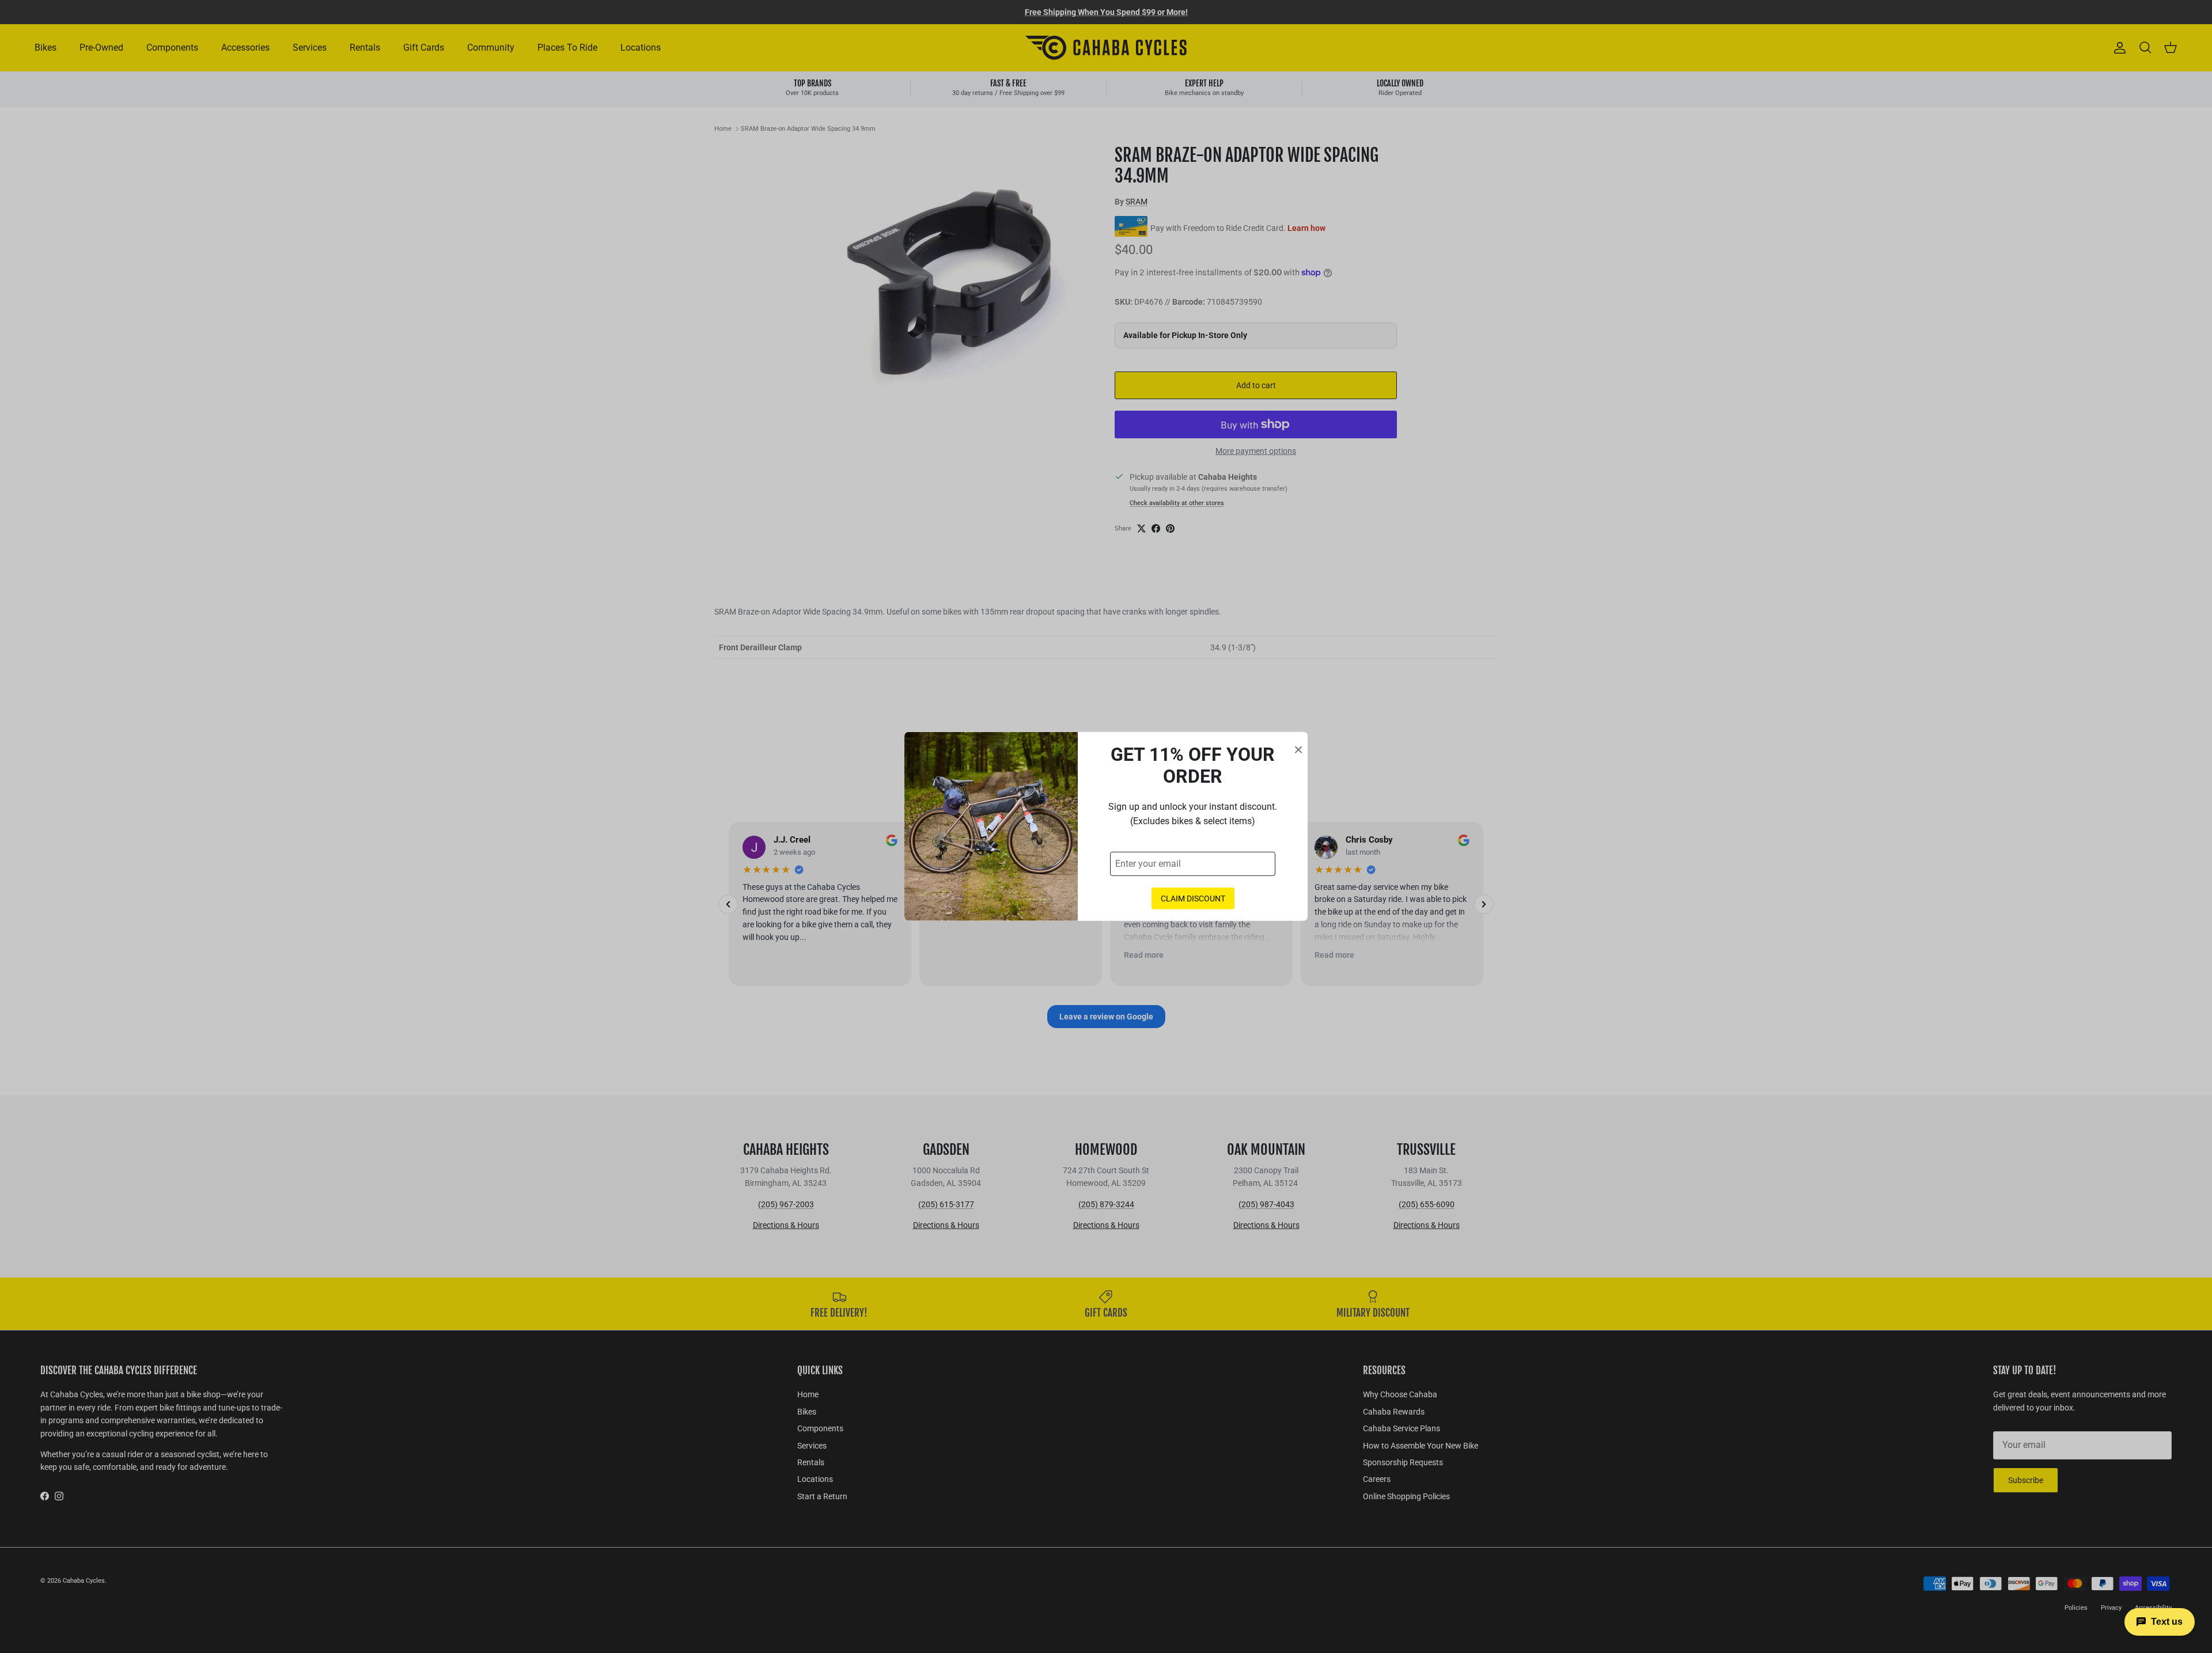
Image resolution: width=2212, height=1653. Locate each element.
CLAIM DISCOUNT (1193, 898)
